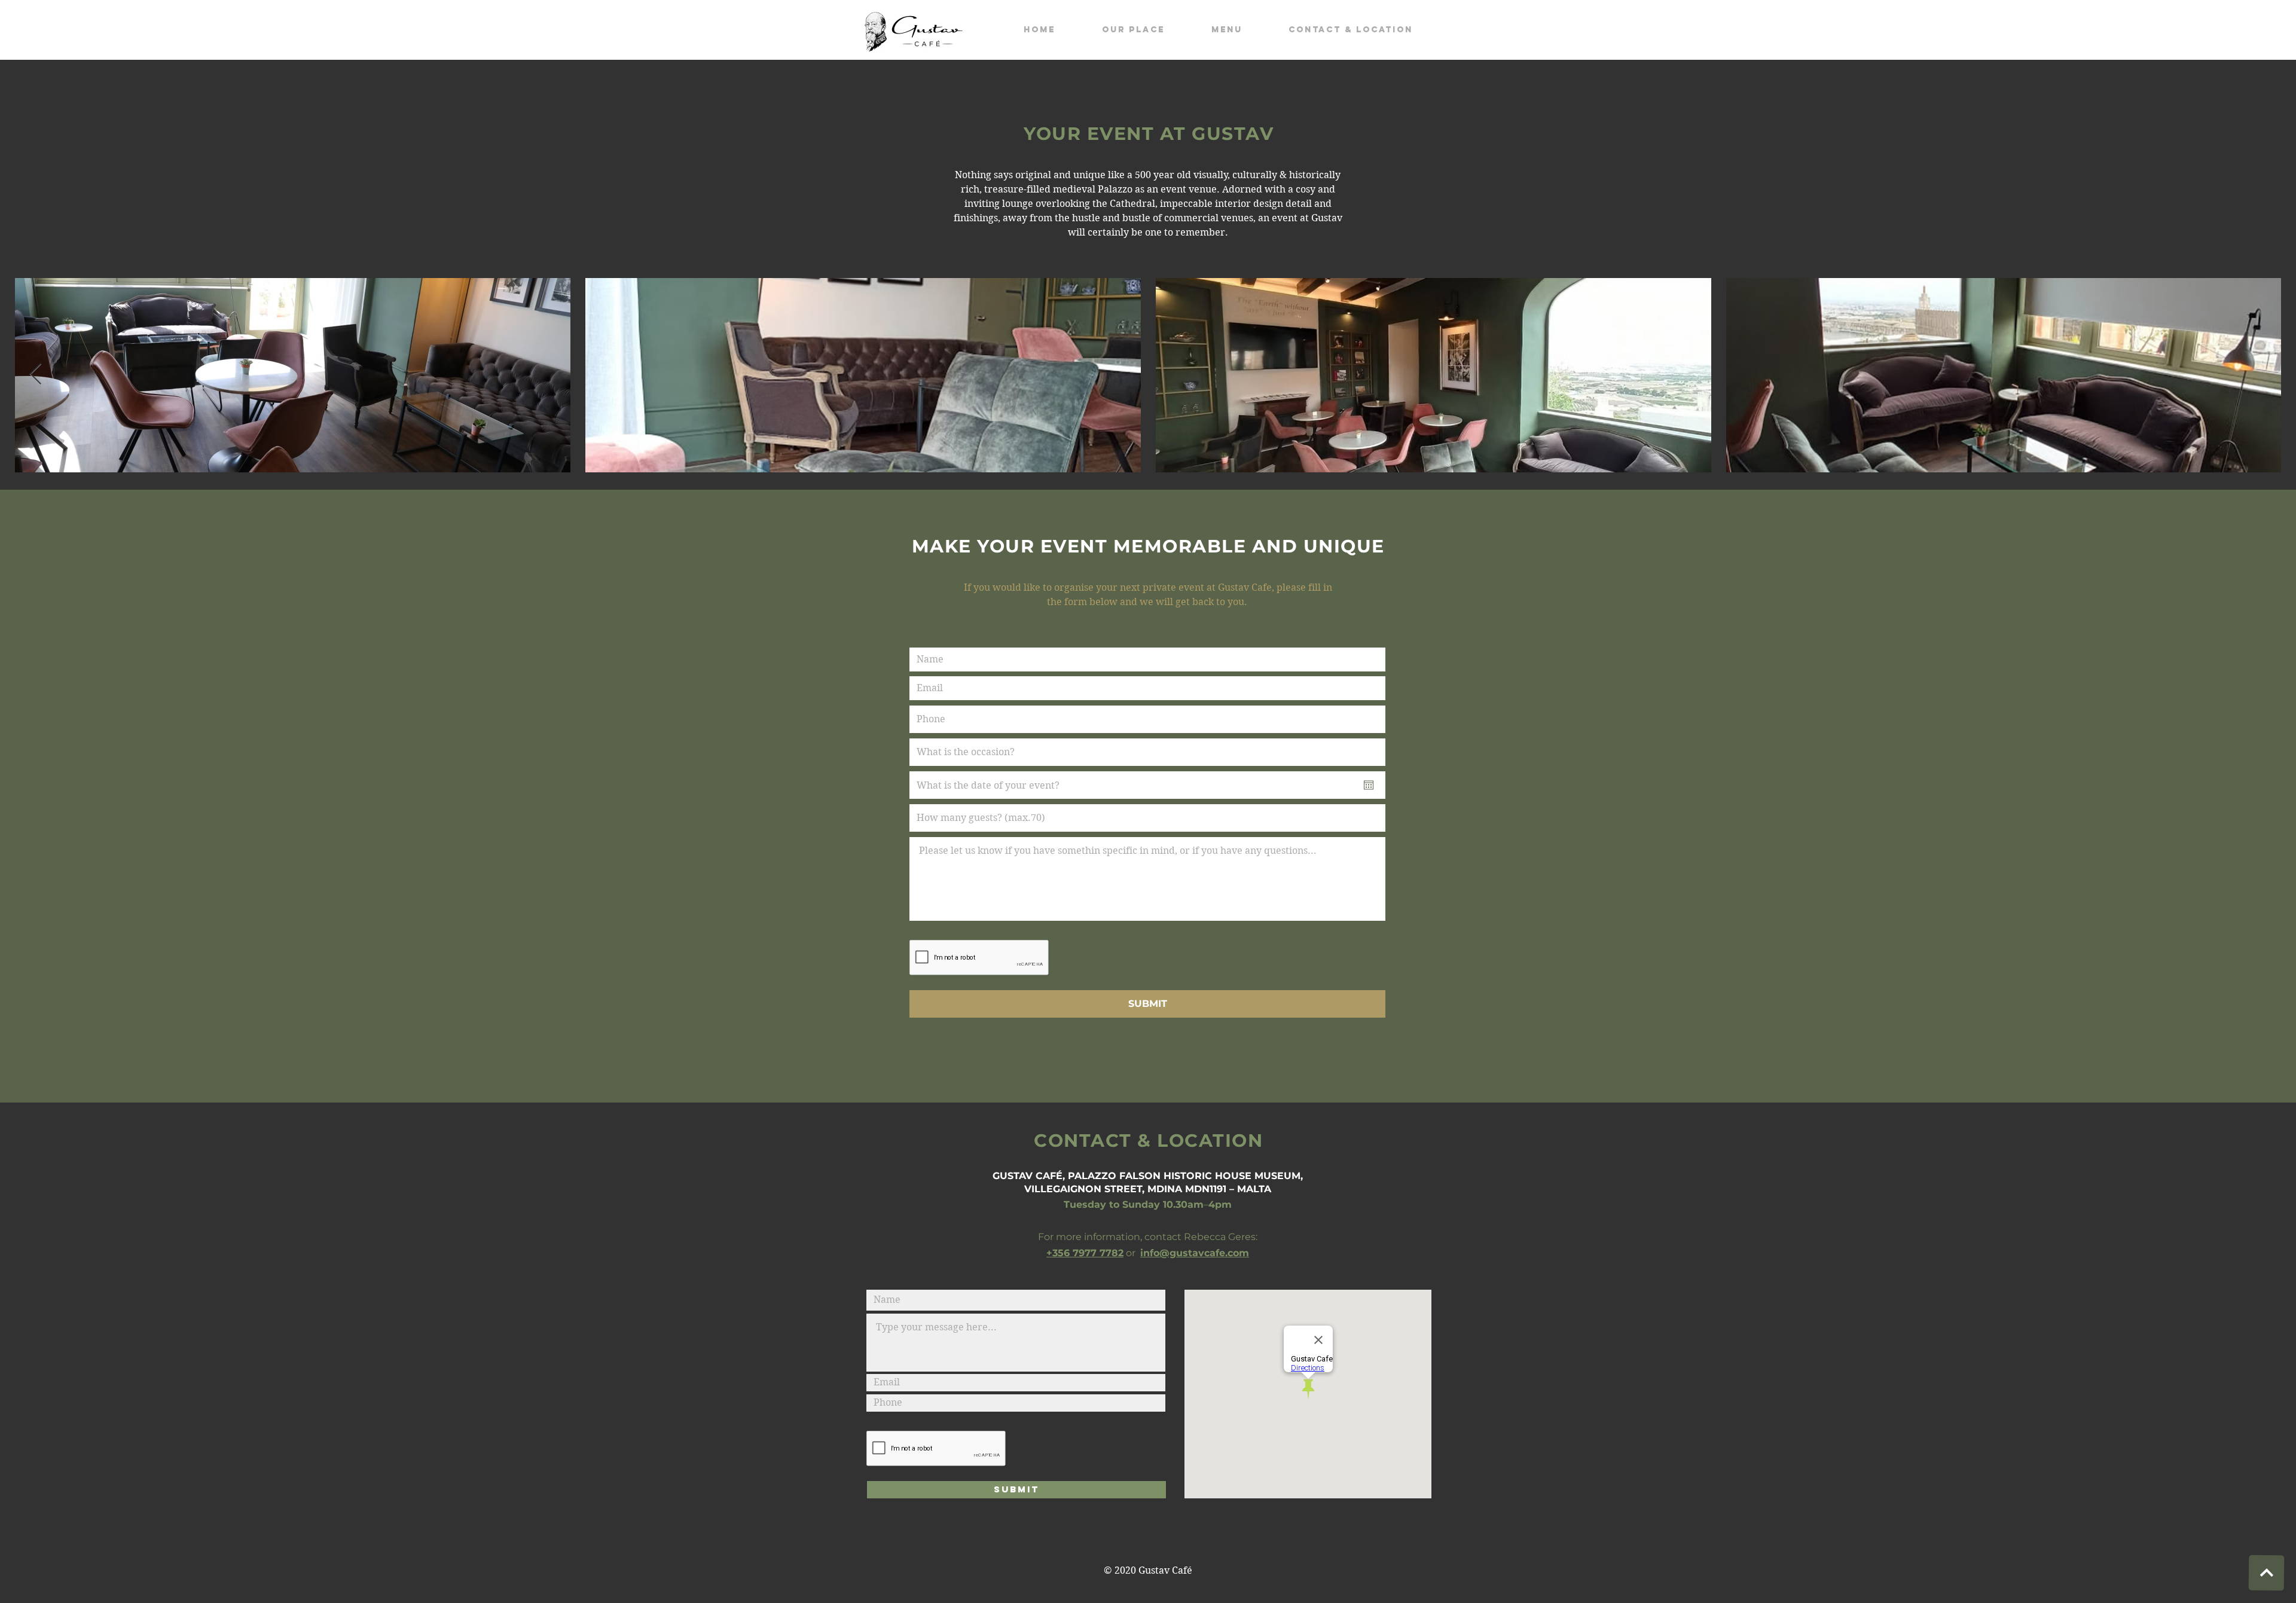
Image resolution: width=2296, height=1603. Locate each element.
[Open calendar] (1369, 785)
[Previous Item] (36, 375)
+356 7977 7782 (1085, 1253)
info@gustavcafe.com (1195, 1253)
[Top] (2266, 1573)
